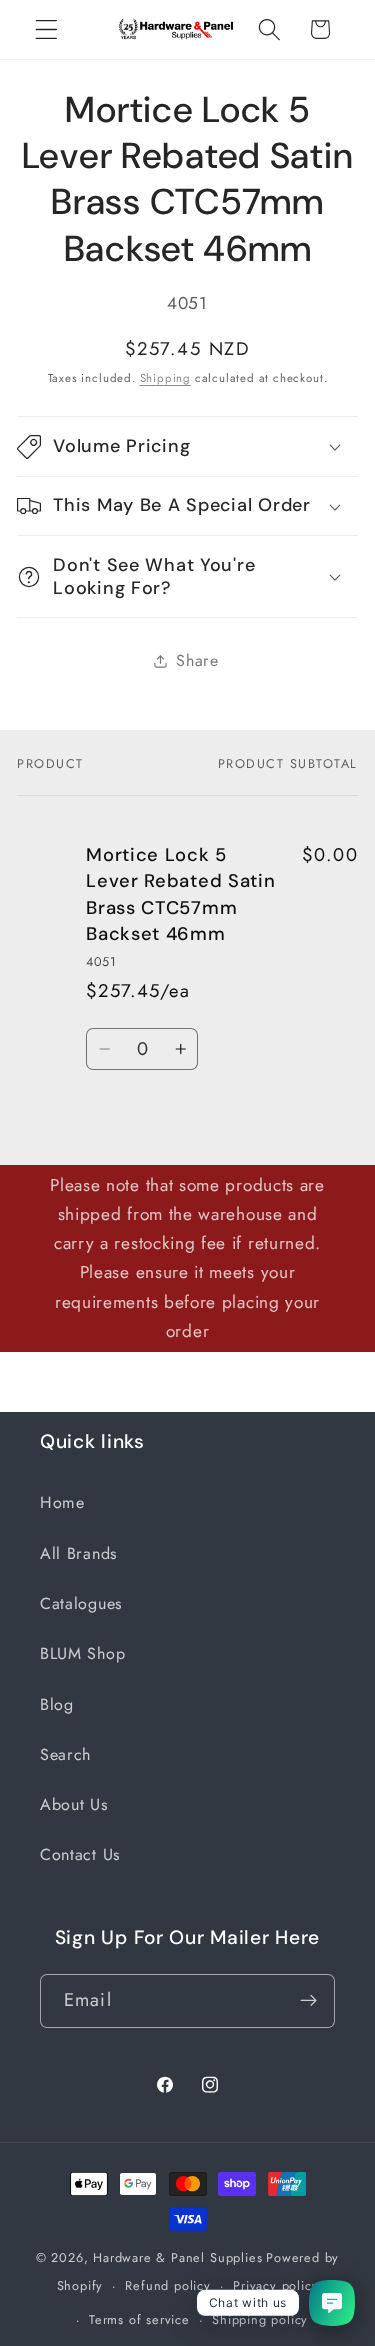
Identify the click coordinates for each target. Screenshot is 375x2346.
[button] (46, 29)
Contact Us (80, 1854)
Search (65, 1754)
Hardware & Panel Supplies (177, 2257)
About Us (74, 1804)
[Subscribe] (308, 2001)
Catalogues (81, 1603)
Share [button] (197, 660)
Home (62, 1502)
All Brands (78, 1553)
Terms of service (139, 2319)
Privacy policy (275, 2285)
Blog (57, 1704)
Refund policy (167, 2285)
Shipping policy (260, 2319)
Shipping (165, 378)
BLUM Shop (82, 1653)
